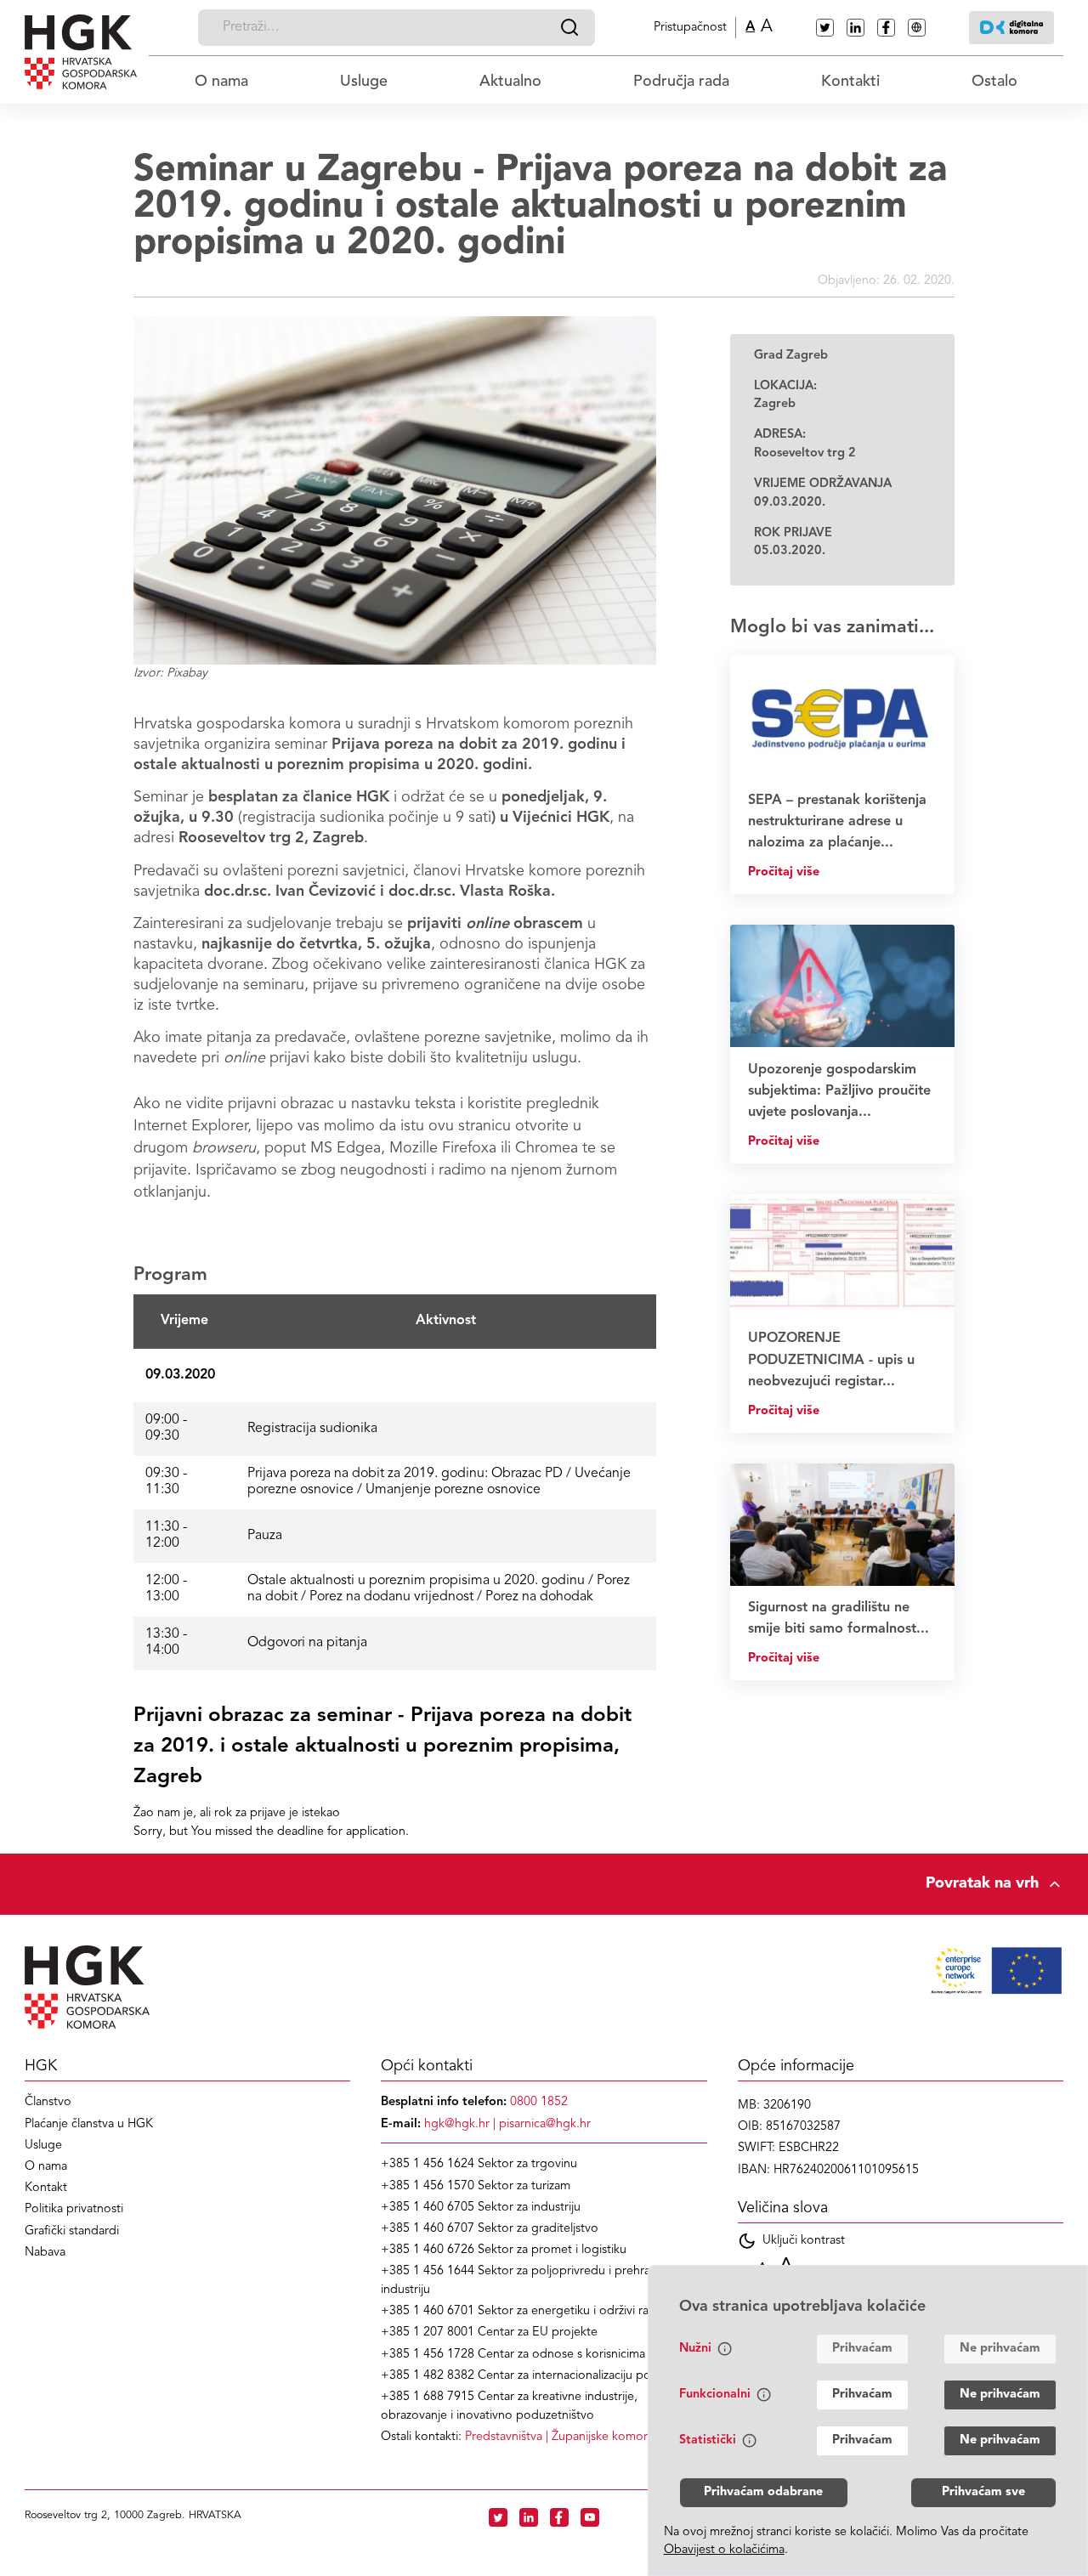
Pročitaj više (784, 872)
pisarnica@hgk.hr (545, 2124)
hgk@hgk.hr (457, 2124)
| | (584, 2437)
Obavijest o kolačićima (724, 2550)
